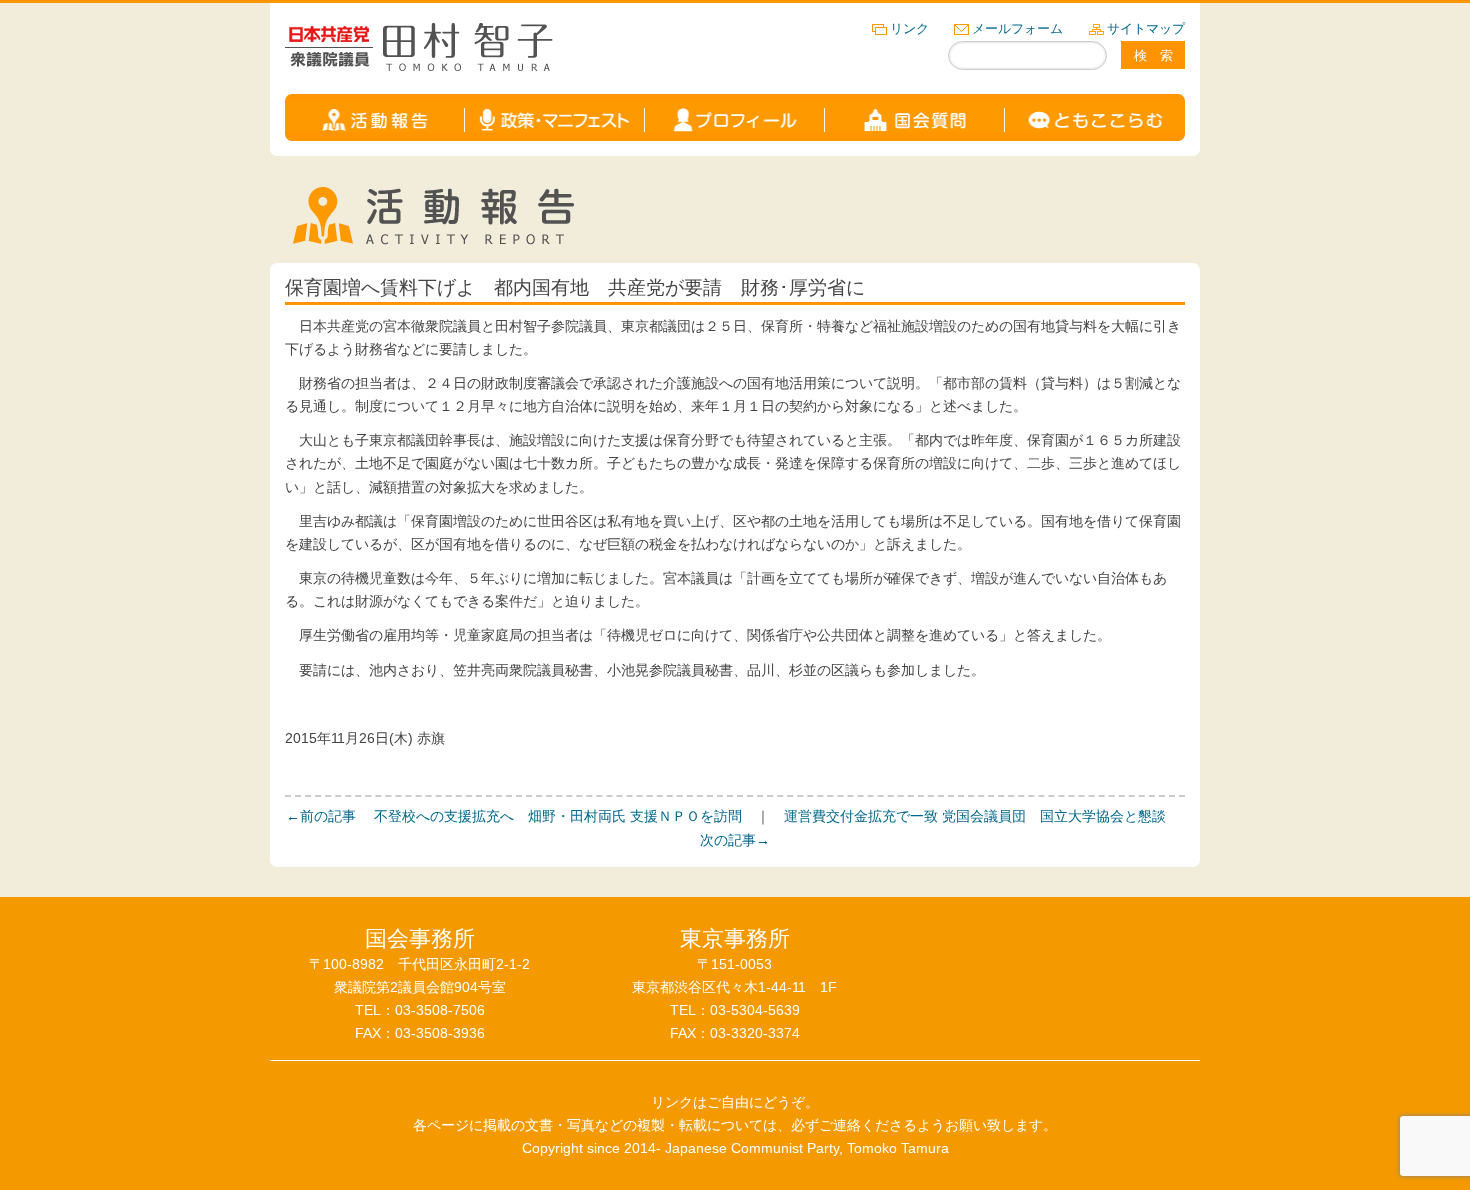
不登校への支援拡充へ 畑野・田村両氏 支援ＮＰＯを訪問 (514, 816)
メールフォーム (1017, 28)
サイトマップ (1146, 28)
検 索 (1153, 55)
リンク (909, 28)
